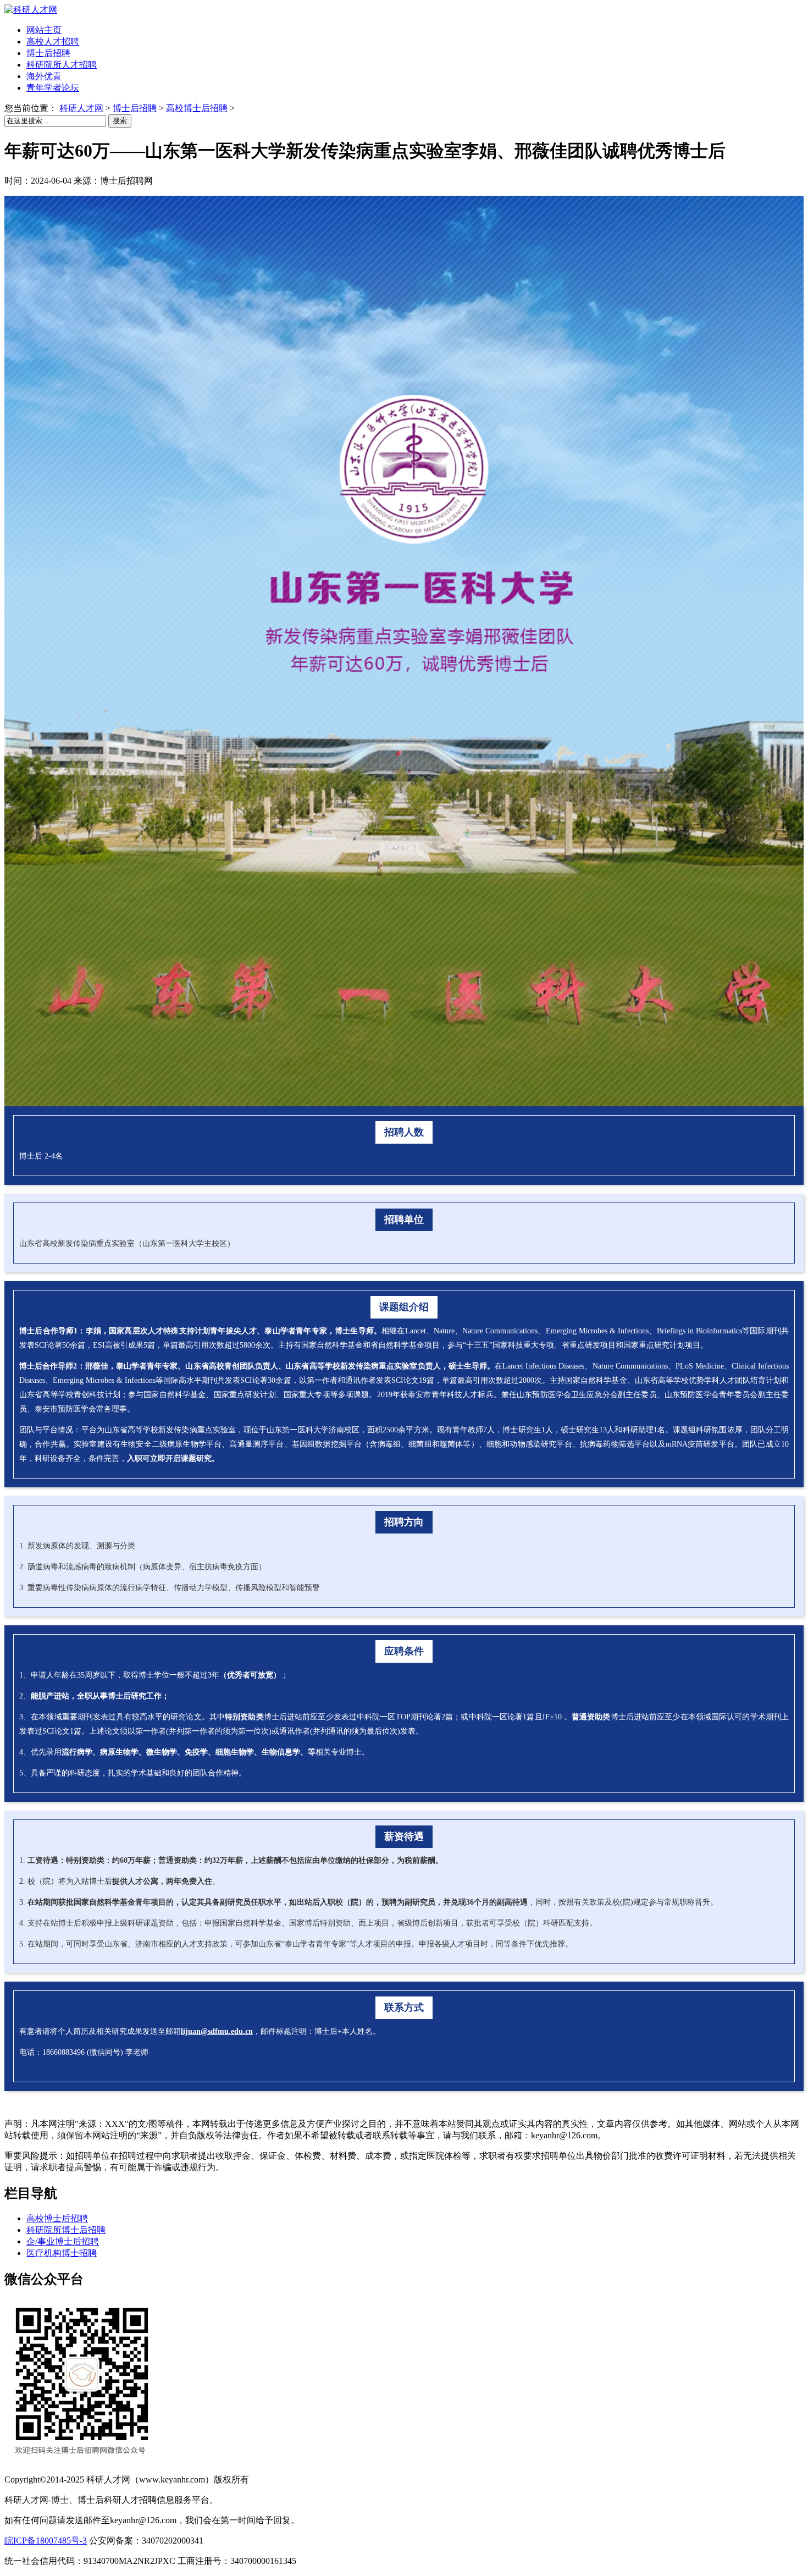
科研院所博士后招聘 (66, 2230)
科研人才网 (81, 108)
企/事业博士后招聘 (63, 2241)
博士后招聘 (135, 108)
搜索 (120, 121)
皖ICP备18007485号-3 (46, 2541)
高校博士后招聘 (197, 108)
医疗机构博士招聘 (62, 2253)
